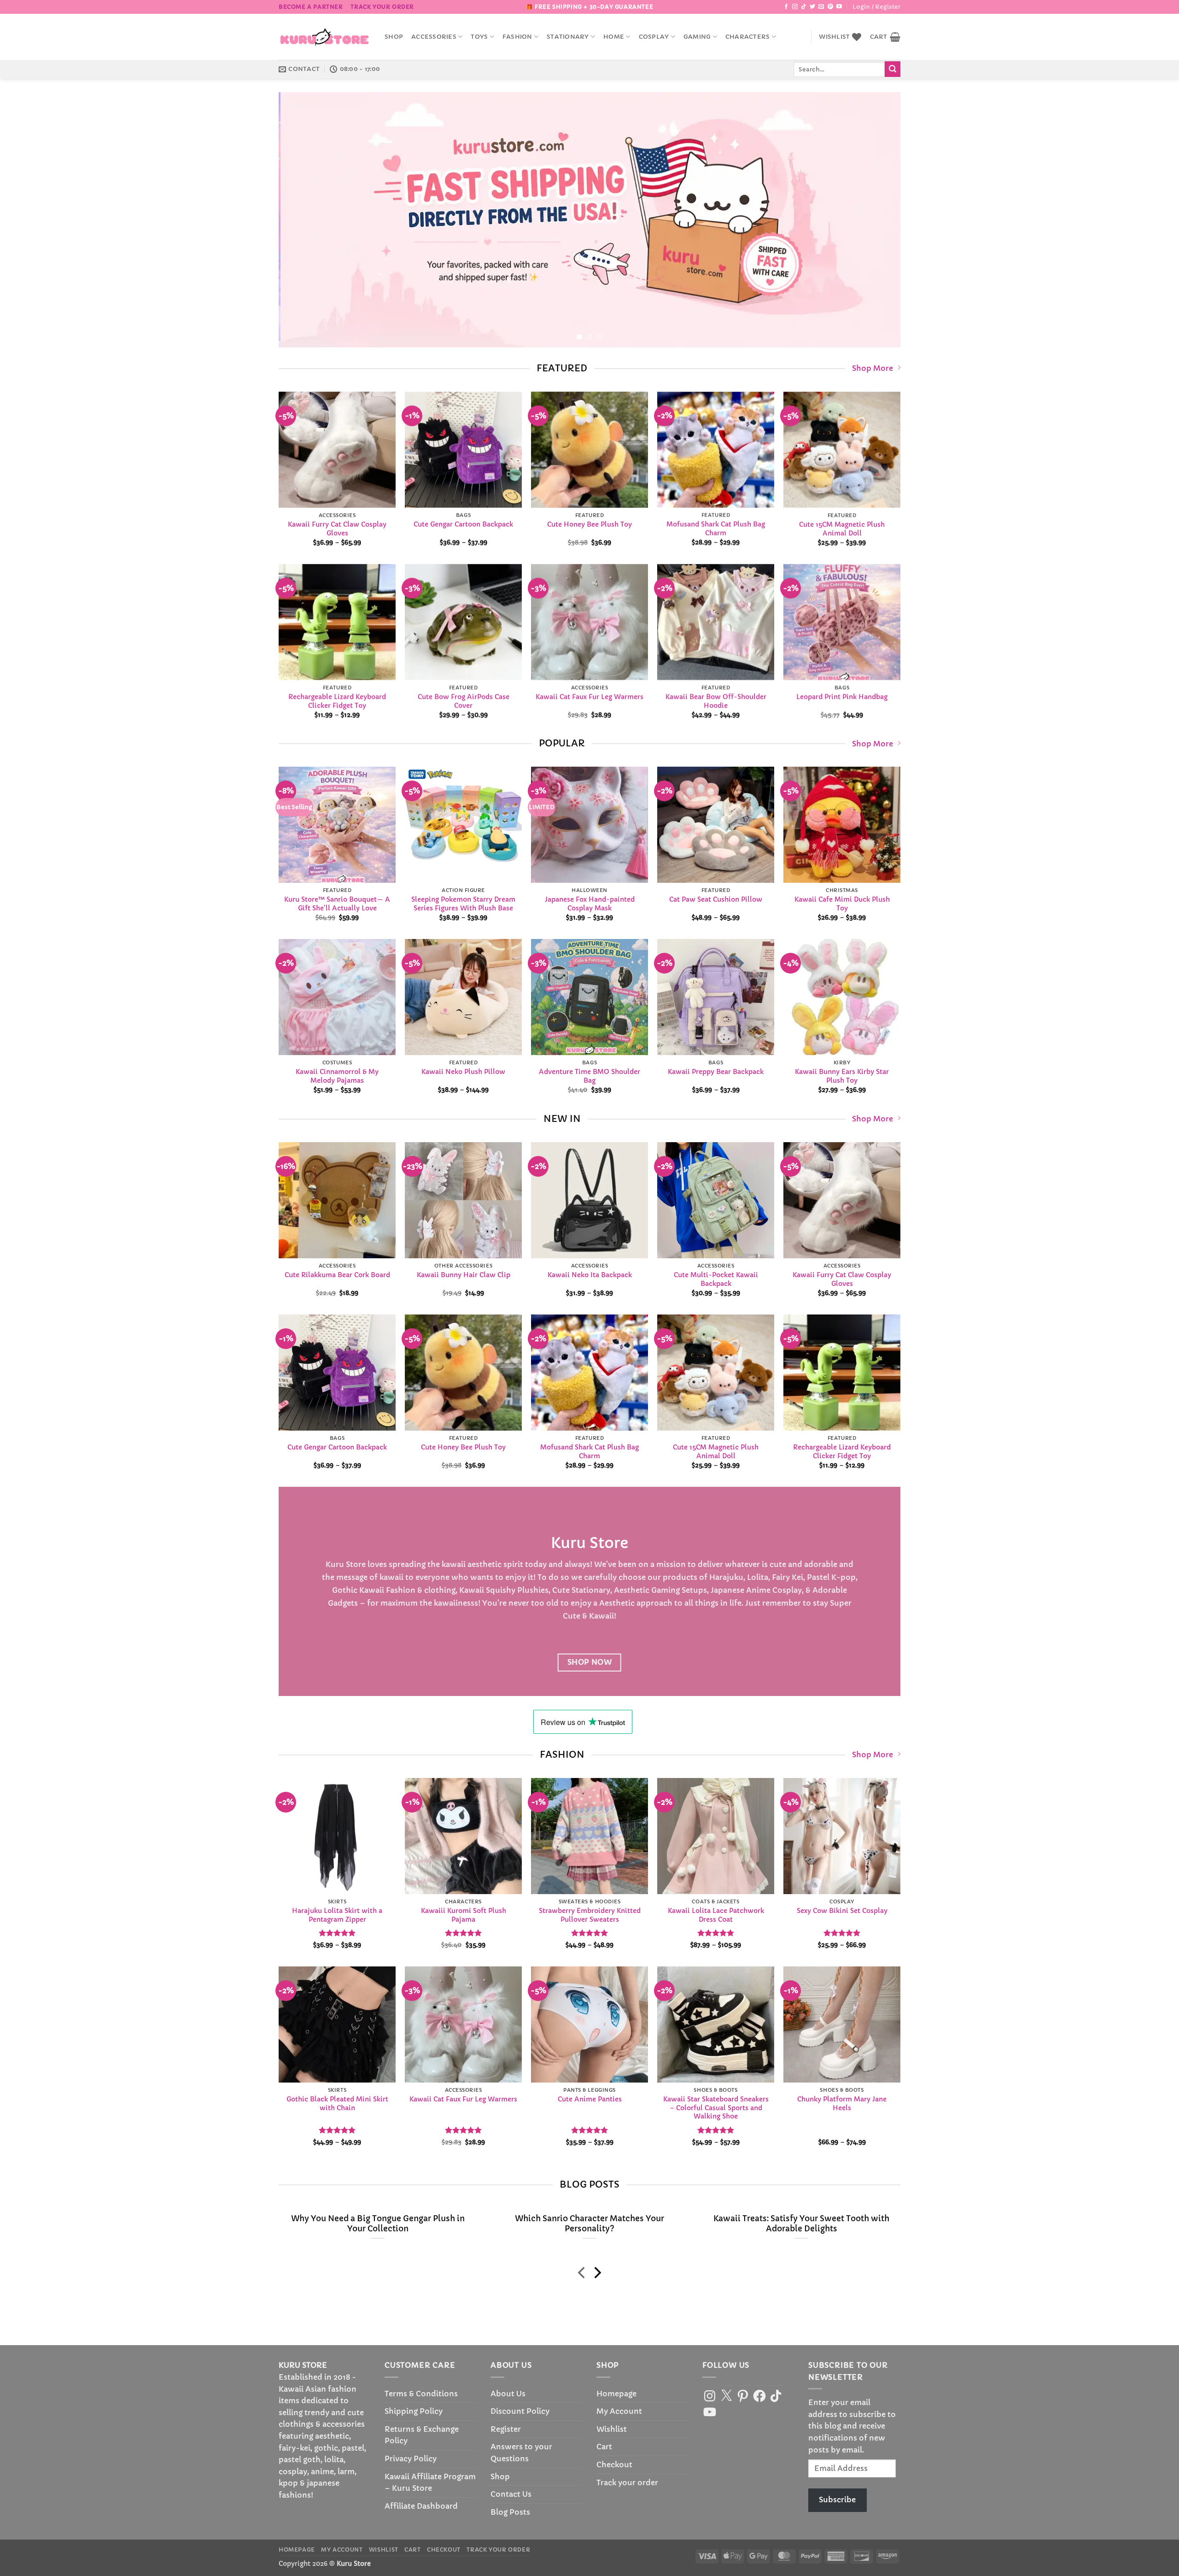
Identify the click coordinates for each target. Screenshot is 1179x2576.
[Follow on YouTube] (839, 7)
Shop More (873, 368)
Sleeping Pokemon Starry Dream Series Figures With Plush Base (463, 904)
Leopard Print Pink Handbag (842, 697)
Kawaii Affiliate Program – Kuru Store (430, 2482)
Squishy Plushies (517, 1590)
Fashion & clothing (421, 1590)
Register (506, 2429)
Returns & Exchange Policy (422, 2435)
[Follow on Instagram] (795, 7)
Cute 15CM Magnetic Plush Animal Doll (842, 529)
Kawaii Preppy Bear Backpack (716, 1072)
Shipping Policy (414, 2411)
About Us (508, 2394)
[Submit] (893, 69)
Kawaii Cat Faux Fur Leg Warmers (589, 697)
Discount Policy (520, 2411)
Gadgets (343, 1603)
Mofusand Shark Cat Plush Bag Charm (716, 529)
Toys (479, 37)
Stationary (568, 37)
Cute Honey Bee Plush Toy (589, 524)
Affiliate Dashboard (421, 2506)
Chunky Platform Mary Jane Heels (842, 2104)
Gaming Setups (679, 1590)
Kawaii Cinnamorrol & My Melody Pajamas (337, 1076)
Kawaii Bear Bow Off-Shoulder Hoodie (716, 701)
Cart (604, 2447)
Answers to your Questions (521, 2453)
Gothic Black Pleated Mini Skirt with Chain (337, 2104)
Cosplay (654, 37)
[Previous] (303, 220)
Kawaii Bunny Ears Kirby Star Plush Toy (842, 1076)
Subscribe (837, 2500)
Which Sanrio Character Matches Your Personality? (589, 2224)
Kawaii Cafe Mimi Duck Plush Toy (842, 904)
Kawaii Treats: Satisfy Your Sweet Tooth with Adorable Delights (801, 2224)
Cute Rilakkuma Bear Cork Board (337, 1275)
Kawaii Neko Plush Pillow (463, 1072)
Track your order (382, 7)
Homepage (616, 2394)
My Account (619, 2411)
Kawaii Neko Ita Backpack (590, 1275)
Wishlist (612, 2429)
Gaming (697, 37)
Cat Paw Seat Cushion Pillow (716, 900)
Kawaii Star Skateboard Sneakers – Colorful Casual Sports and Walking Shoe (716, 2108)
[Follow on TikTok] (804, 7)
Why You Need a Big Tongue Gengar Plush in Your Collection (378, 2224)
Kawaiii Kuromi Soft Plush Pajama (464, 1915)
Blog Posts (510, 2512)
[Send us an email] (821, 7)
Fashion (517, 37)
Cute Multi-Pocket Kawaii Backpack (716, 1279)
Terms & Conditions (421, 2394)
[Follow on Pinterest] (830, 7)
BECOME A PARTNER (311, 7)
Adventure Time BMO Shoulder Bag (589, 1076)
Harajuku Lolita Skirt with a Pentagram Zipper (337, 1915)
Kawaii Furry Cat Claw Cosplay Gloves (337, 529)
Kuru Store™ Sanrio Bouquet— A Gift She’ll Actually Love (337, 904)
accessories (434, 37)
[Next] (876, 220)
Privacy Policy (411, 2459)
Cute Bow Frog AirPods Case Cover (464, 701)
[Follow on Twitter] (812, 7)
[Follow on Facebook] (786, 7)
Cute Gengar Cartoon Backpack (463, 524)
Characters (748, 37)
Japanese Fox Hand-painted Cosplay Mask (590, 904)
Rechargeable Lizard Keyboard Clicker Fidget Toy (337, 701)
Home (614, 37)
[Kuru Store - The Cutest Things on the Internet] (325, 37)
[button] (876, 7)
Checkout (614, 2465)
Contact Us (511, 2494)
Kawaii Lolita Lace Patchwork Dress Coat (716, 1915)
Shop (394, 37)
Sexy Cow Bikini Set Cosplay (842, 1911)
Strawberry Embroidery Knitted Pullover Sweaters (590, 1915)
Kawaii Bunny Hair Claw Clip (464, 1275)
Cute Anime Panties (590, 2100)
